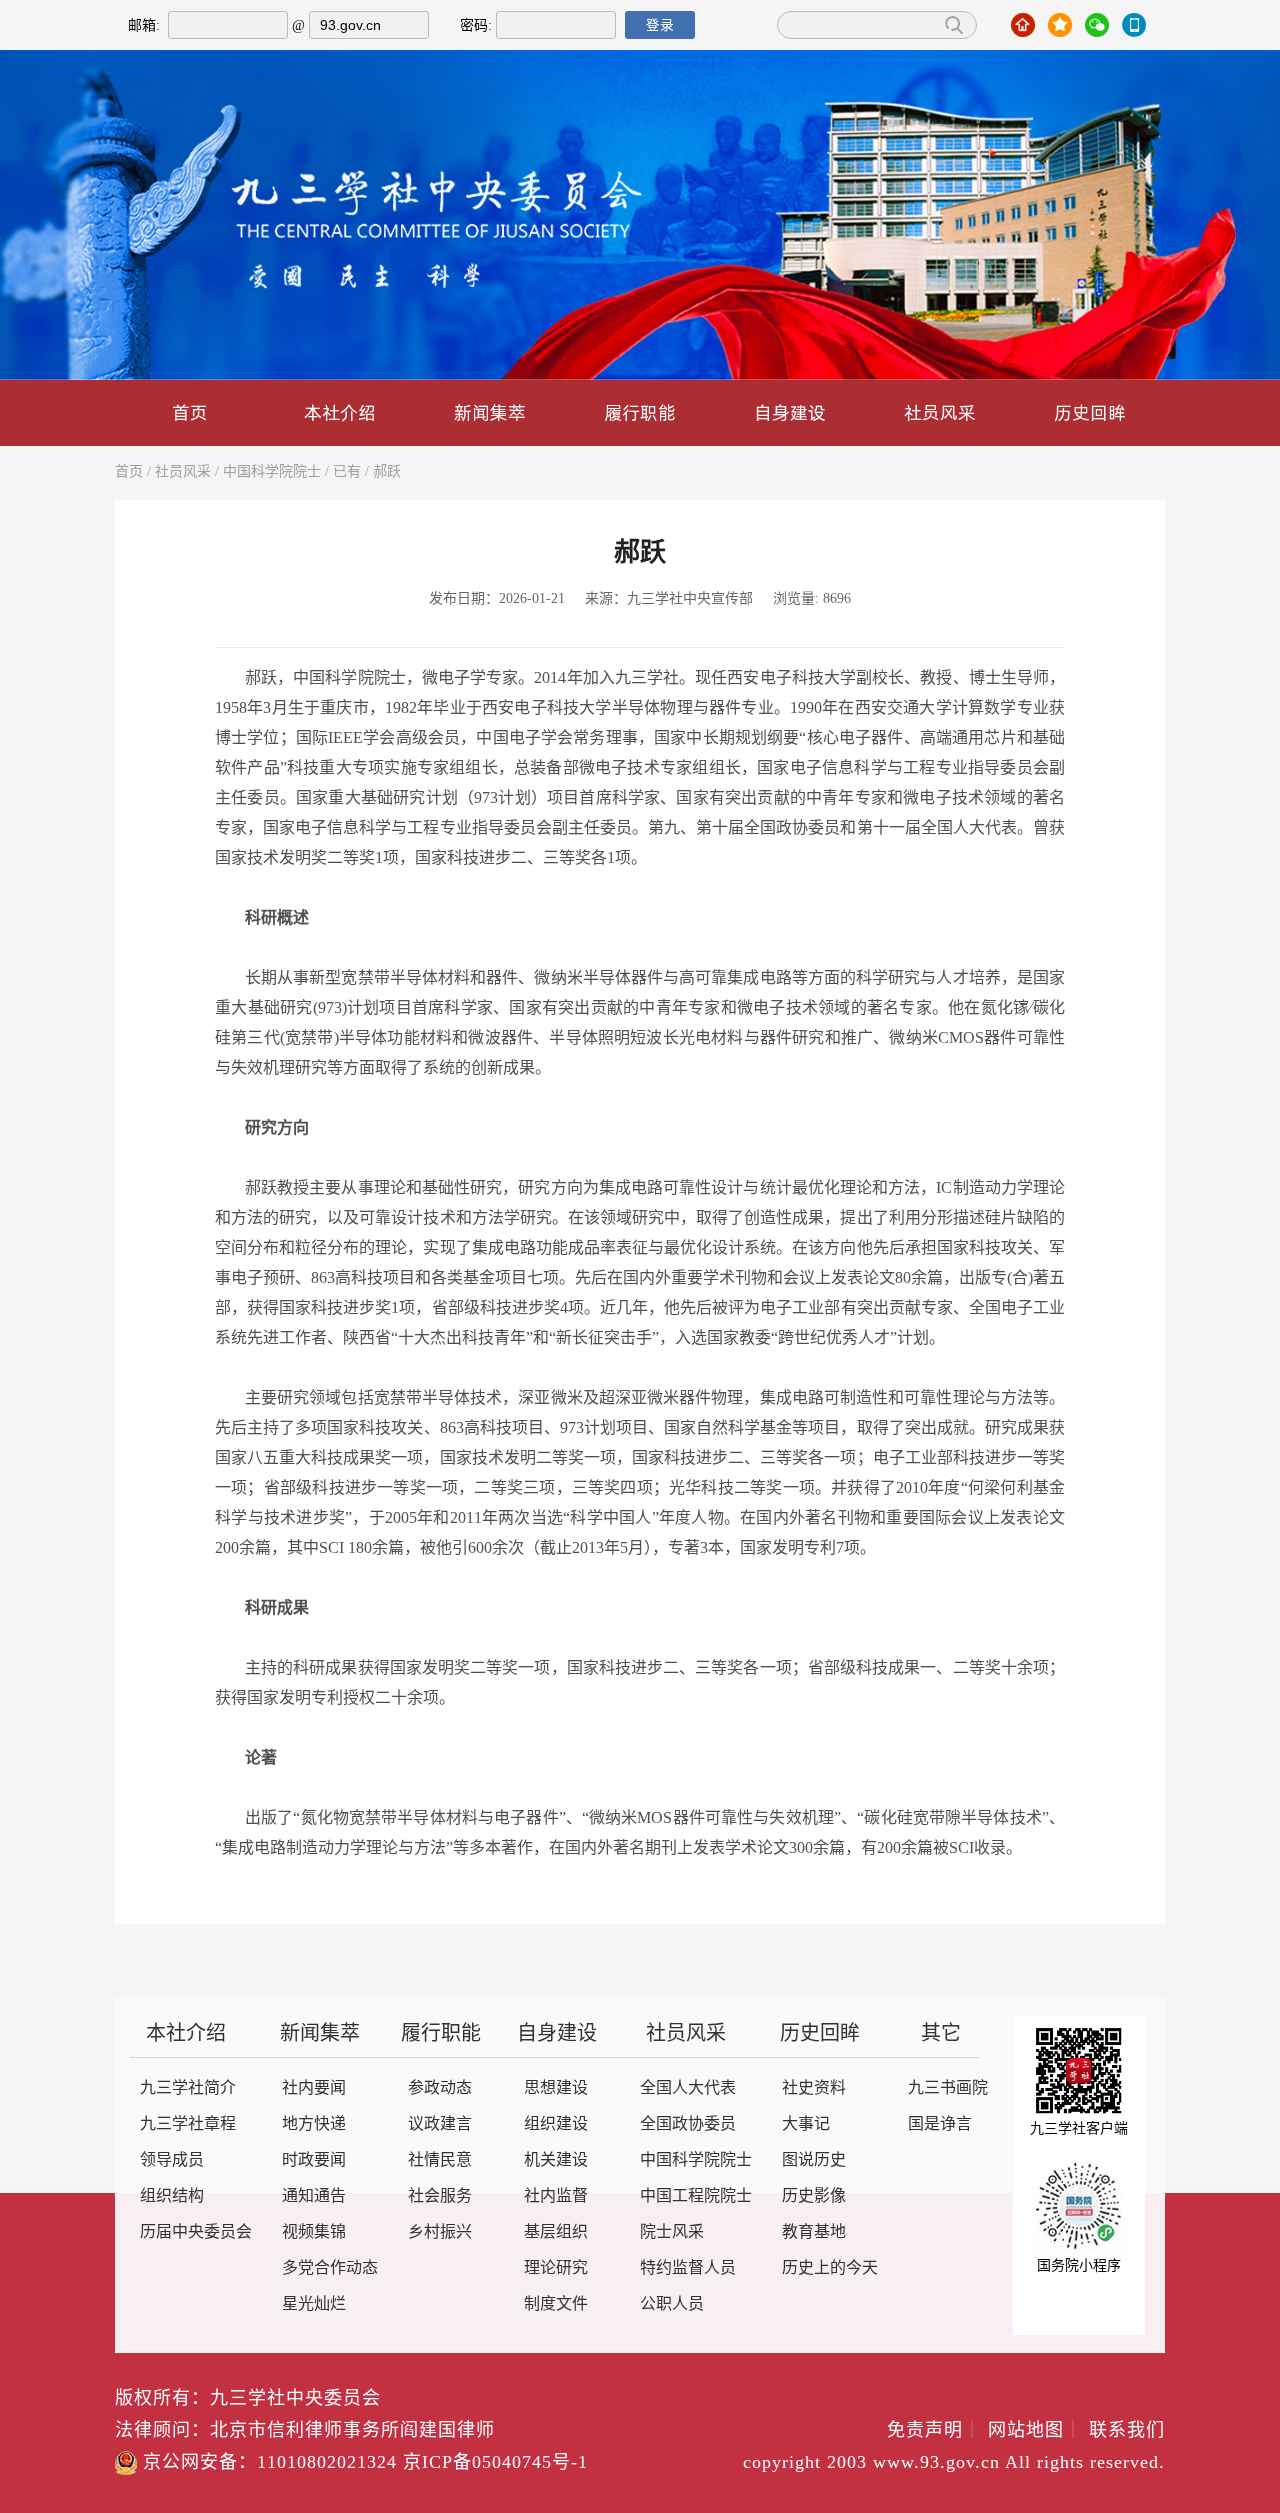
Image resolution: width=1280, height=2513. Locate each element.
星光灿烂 (314, 2304)
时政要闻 (314, 2160)
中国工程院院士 (696, 2196)
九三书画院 (948, 2088)
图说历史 (814, 2160)
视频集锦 (314, 2232)
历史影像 (814, 2196)
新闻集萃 (490, 412)
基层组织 (556, 2232)
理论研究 (556, 2268)
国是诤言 (940, 2124)
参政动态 (440, 2088)
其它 (941, 2034)
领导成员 (172, 2160)
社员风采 (940, 412)
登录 (660, 25)
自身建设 (790, 412)
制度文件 (556, 2304)
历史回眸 (1090, 412)
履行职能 (640, 412)
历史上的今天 (830, 2268)
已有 (347, 472)
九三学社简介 (188, 2088)
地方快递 (314, 2124)
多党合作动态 (330, 2268)
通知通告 (314, 2196)
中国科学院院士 (272, 472)
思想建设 (556, 2088)
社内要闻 (314, 2088)
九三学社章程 (188, 2124)
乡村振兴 (440, 2232)
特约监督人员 (688, 2268)
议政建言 (440, 2124)
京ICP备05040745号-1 (495, 2463)
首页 (190, 412)
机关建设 (556, 2160)
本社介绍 (340, 412)
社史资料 (814, 2088)
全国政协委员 (688, 2124)
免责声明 (934, 2431)
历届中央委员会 (196, 2232)
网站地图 (1035, 2431)
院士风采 (672, 2232)
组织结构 (172, 2196)
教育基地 (814, 2232)
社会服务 (440, 2196)
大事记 (806, 2124)
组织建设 (556, 2124)
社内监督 (556, 2196)
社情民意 (440, 2160)
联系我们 (1127, 2431)
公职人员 (672, 2304)
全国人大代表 (688, 2088)
